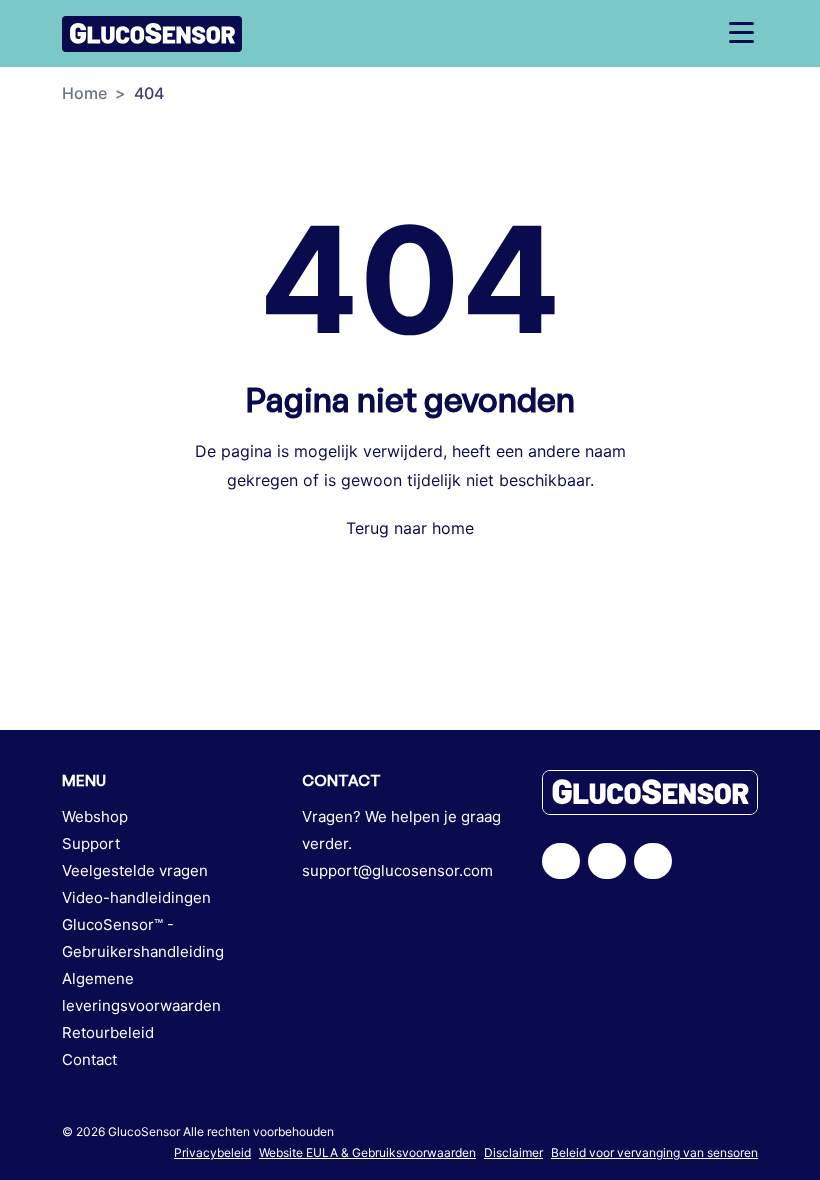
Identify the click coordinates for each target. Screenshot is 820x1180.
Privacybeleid (212, 1152)
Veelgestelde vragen (135, 870)
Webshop (95, 816)
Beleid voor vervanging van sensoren (654, 1152)
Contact (89, 1059)
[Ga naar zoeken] (629, 33)
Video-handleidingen (136, 897)
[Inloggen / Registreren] (664, 33)
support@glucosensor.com (397, 870)
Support (91, 843)
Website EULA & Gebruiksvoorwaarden (367, 1152)
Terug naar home (410, 528)
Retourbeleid (108, 1032)
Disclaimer (513, 1152)
